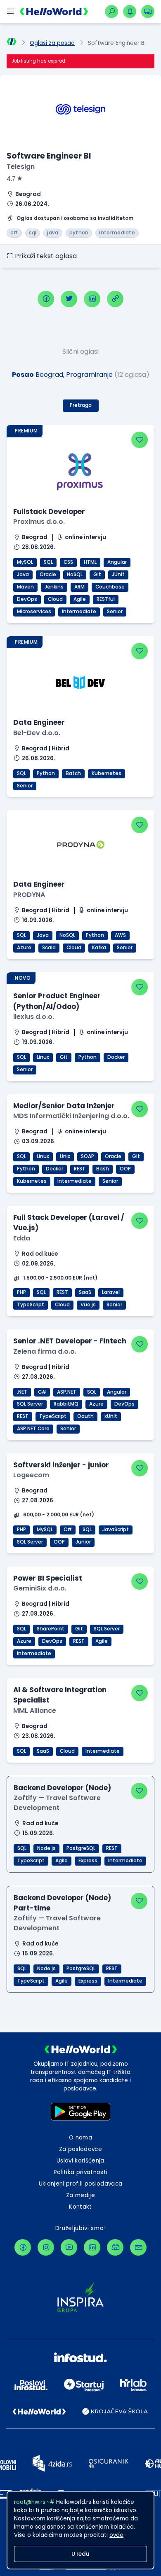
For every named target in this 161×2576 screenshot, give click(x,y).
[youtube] (69, 2247)
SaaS (85, 1292)
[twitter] (69, 299)
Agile (80, 599)
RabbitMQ (66, 1404)
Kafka (99, 948)
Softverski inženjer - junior (61, 1465)
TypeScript (31, 1305)
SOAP (88, 1156)
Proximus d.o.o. (39, 522)
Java (23, 575)
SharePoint (51, 1629)
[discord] (115, 2247)
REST (80, 1169)
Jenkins (54, 587)
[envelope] (138, 2247)
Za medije (80, 2195)
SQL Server (30, 1404)
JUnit (118, 575)
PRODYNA (29, 895)
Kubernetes (107, 773)
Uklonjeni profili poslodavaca (81, 2184)
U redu (80, 2554)
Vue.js (88, 1305)
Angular (117, 562)
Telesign (21, 167)
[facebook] (46, 299)
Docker (116, 1057)
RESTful (106, 599)
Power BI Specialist (48, 1578)
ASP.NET (67, 1392)
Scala (49, 948)
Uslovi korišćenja (80, 2161)
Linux (43, 1057)
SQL (48, 562)
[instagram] (46, 2247)
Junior (83, 1542)
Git (97, 575)
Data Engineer (39, 722)
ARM (79, 587)
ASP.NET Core (33, 1429)
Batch (73, 773)
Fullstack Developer (49, 511)
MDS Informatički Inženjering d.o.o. (71, 1116)
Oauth (85, 1416)
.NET (22, 1392)
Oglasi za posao (52, 43)
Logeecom (31, 1475)
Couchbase (110, 587)
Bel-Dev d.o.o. (37, 733)
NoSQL (75, 575)
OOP (125, 1169)
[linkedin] (92, 299)
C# (42, 1392)
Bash (103, 1169)
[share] (115, 299)
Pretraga (81, 405)
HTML (90, 562)
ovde (116, 2535)
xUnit (111, 1416)
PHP (21, 1292)
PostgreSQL (81, 1848)
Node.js (46, 1848)
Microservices (34, 612)
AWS (120, 935)
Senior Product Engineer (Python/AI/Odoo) (57, 1001)
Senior (115, 612)
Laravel (111, 1292)
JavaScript (116, 1530)
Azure (24, 948)
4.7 (11, 179)
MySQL (25, 562)
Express (88, 1861)
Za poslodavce (80, 2149)
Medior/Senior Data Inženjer (64, 1106)
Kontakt (80, 2207)
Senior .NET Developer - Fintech (70, 1341)
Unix (65, 1156)
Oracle (48, 575)
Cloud (55, 599)
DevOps (27, 599)
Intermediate (79, 612)
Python (46, 773)
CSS (68, 562)
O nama (80, 2138)
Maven (25, 587)
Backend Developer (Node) (62, 1788)
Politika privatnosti (81, 2172)
